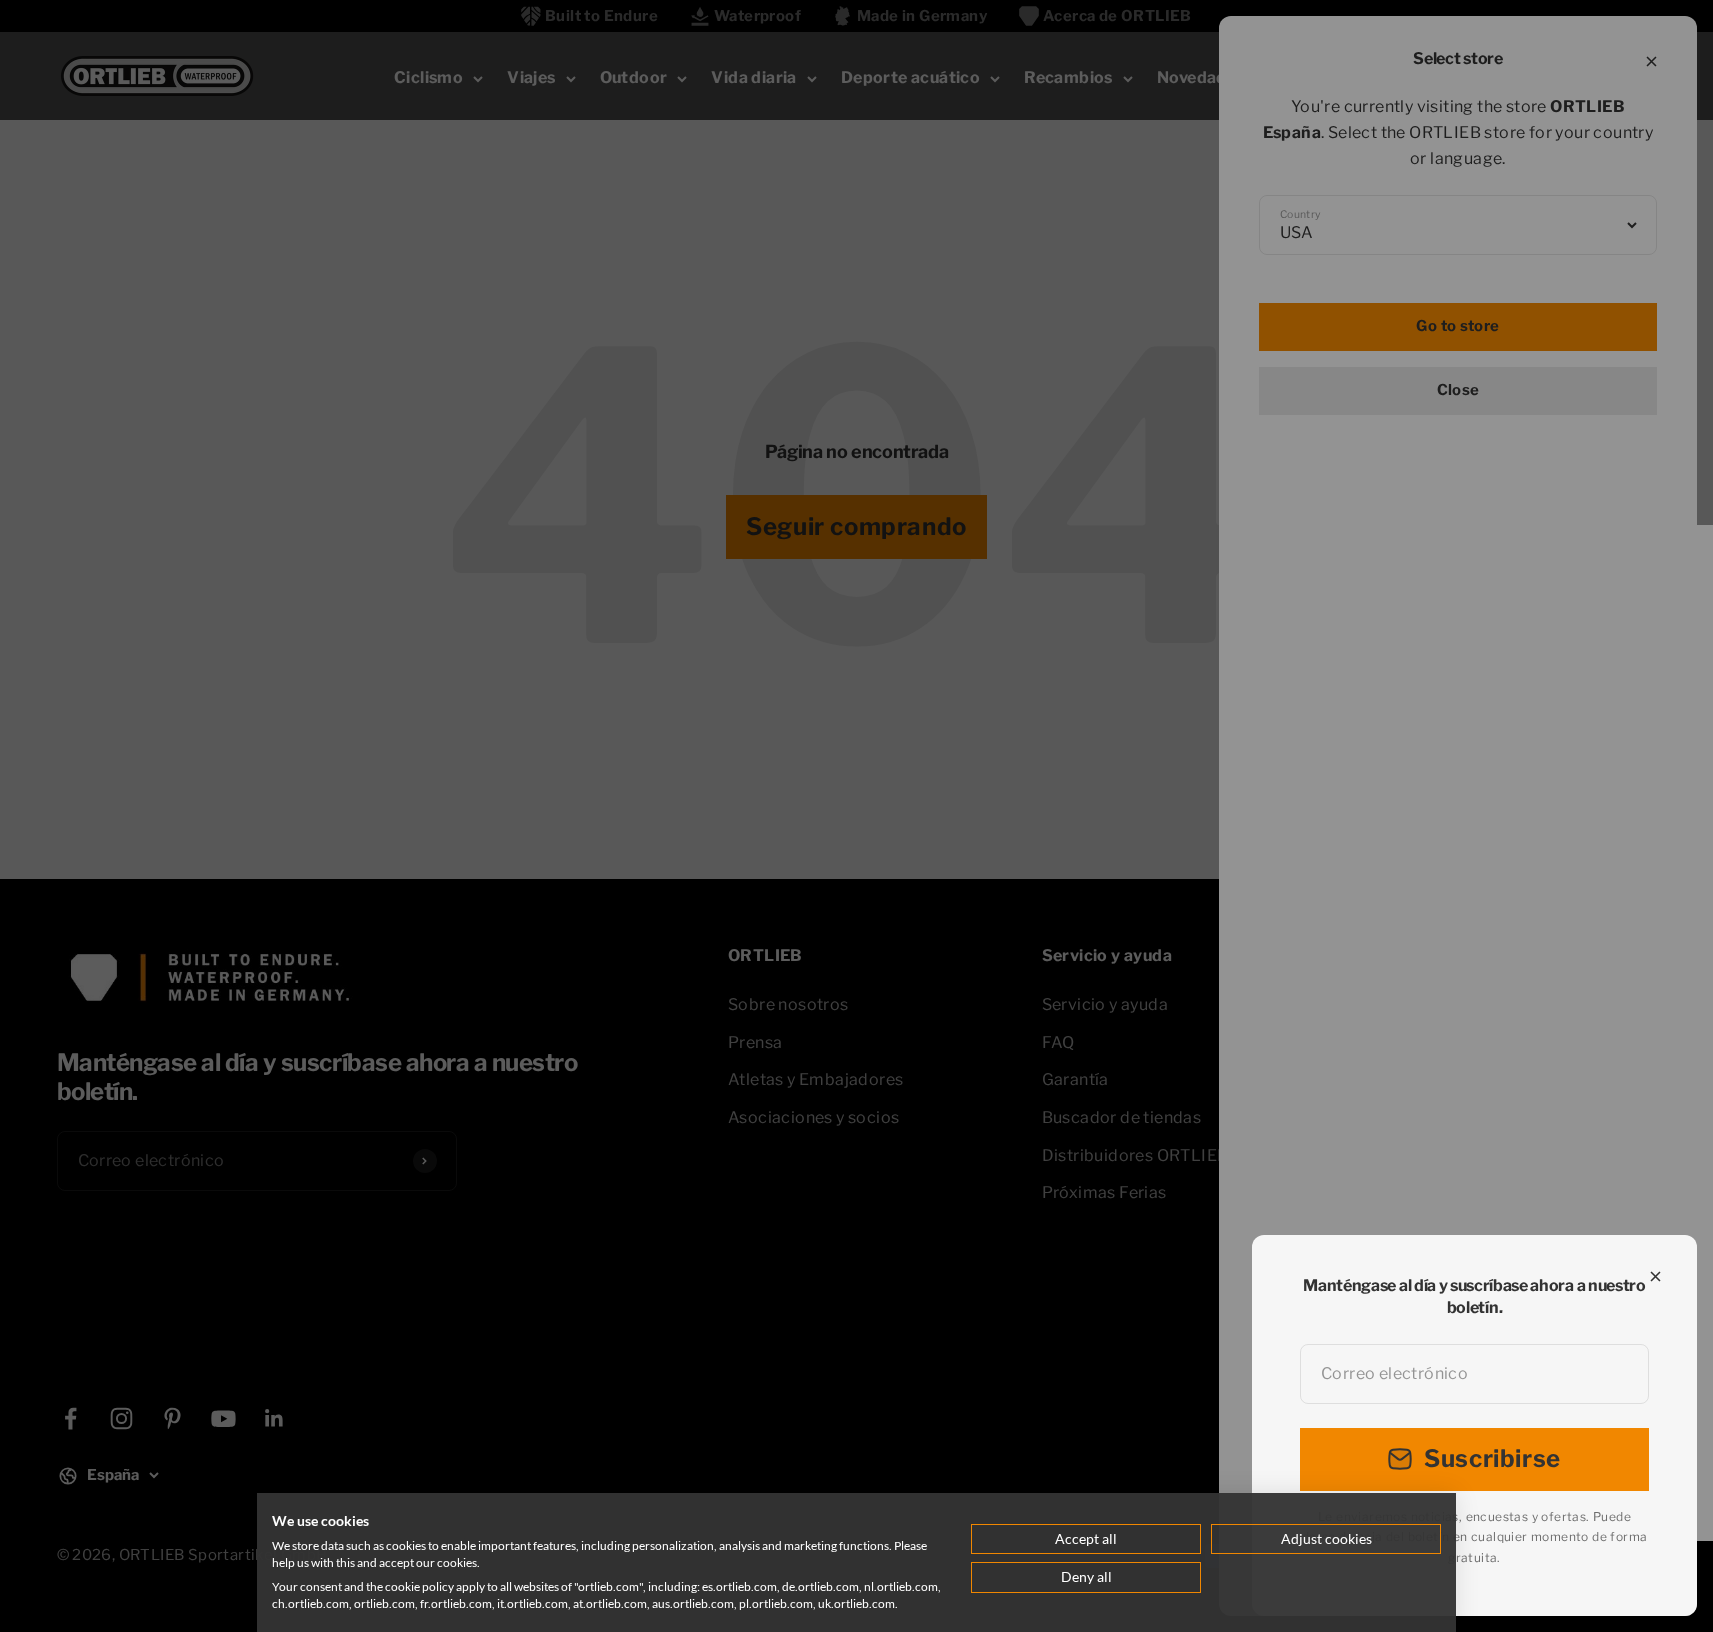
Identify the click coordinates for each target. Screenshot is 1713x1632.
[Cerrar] (1655, 1276)
